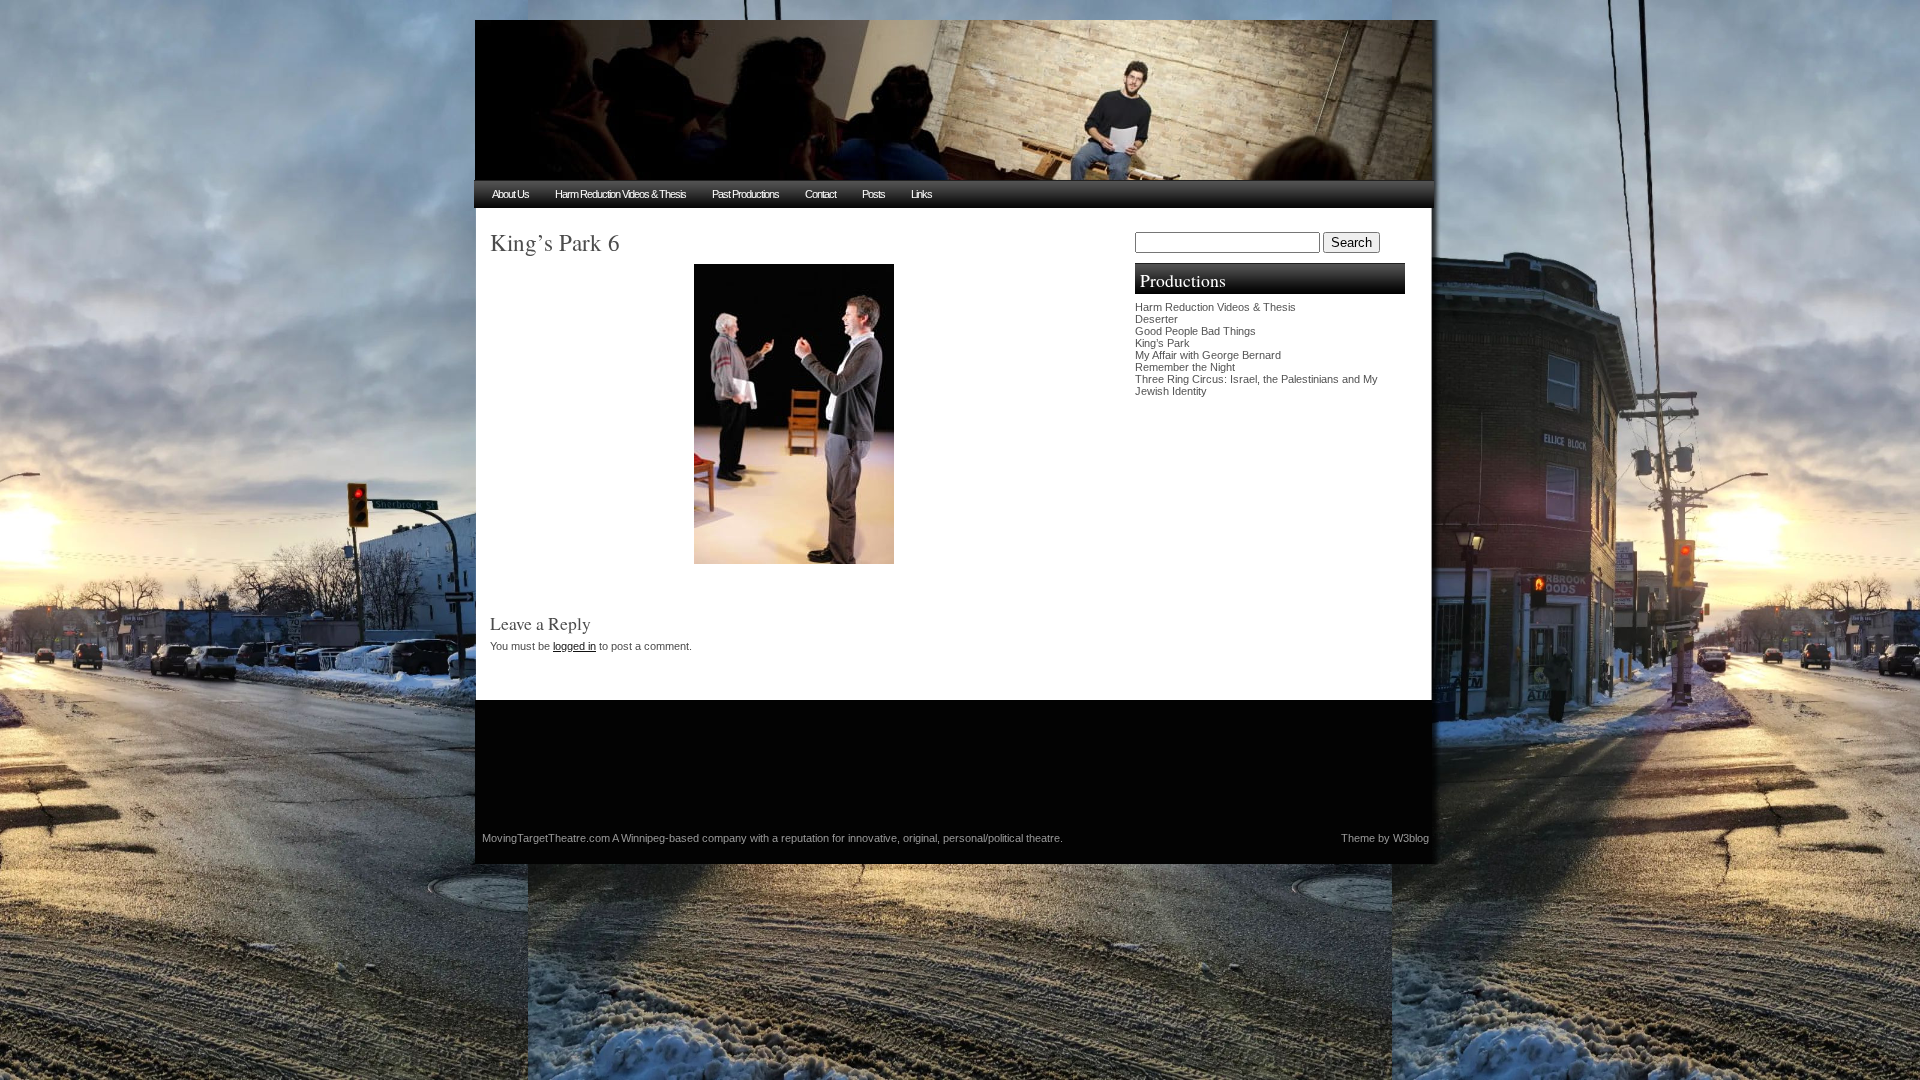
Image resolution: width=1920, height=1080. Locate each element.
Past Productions (745, 194)
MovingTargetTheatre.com (547, 838)
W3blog (1411, 838)
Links (921, 194)
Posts (873, 194)
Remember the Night (1185, 367)
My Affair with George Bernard (1208, 355)
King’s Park (1162, 343)
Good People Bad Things (1195, 331)
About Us (510, 194)
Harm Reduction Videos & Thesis (620, 194)
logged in (574, 646)
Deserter (1156, 319)
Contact (820, 194)
